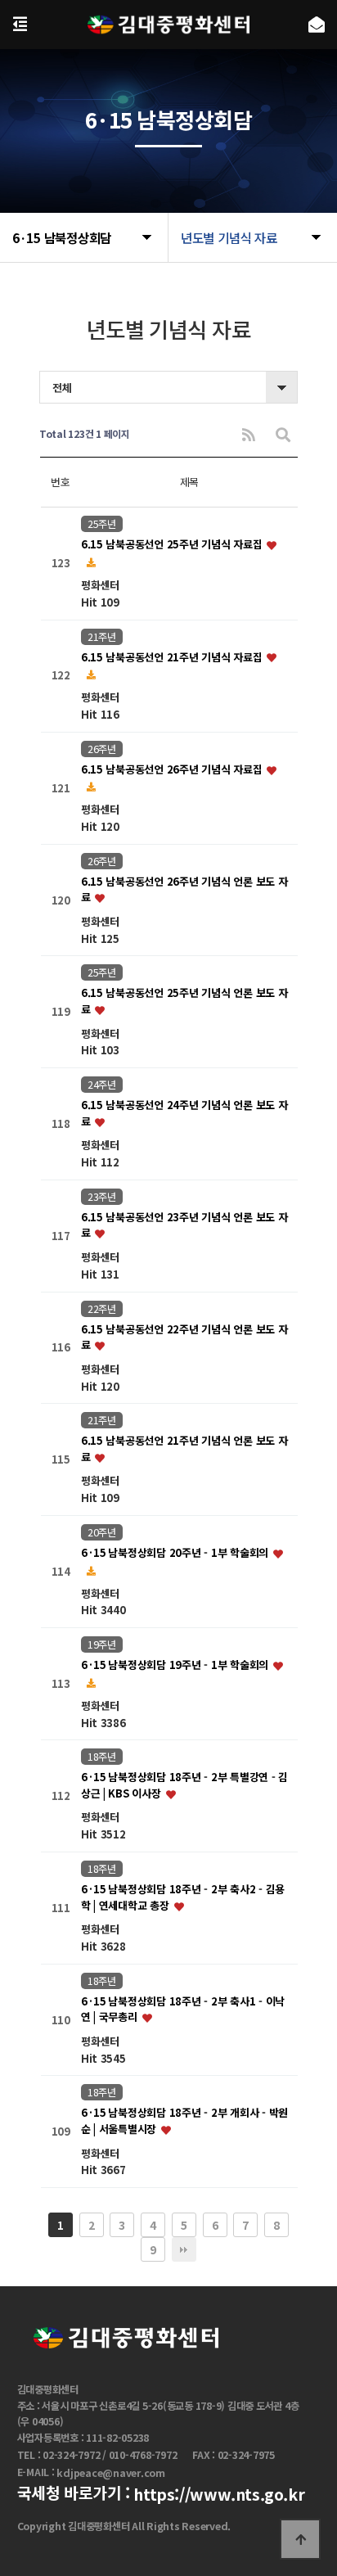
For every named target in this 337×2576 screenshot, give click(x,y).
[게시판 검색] (283, 434)
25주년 (102, 524)
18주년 (102, 1757)
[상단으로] (300, 2539)
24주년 (102, 1085)
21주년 (102, 637)
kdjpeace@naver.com (111, 2473)
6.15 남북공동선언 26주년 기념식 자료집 (173, 769)
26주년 (102, 749)
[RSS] (249, 434)
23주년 (102, 1197)
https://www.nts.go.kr (219, 2494)
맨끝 (184, 2249)
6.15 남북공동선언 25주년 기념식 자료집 (173, 545)
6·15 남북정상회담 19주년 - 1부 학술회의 (176, 1665)
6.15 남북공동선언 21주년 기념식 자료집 (173, 657)
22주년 (102, 1309)
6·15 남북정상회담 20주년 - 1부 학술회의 (176, 1552)
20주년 (102, 1532)
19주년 (102, 1644)
